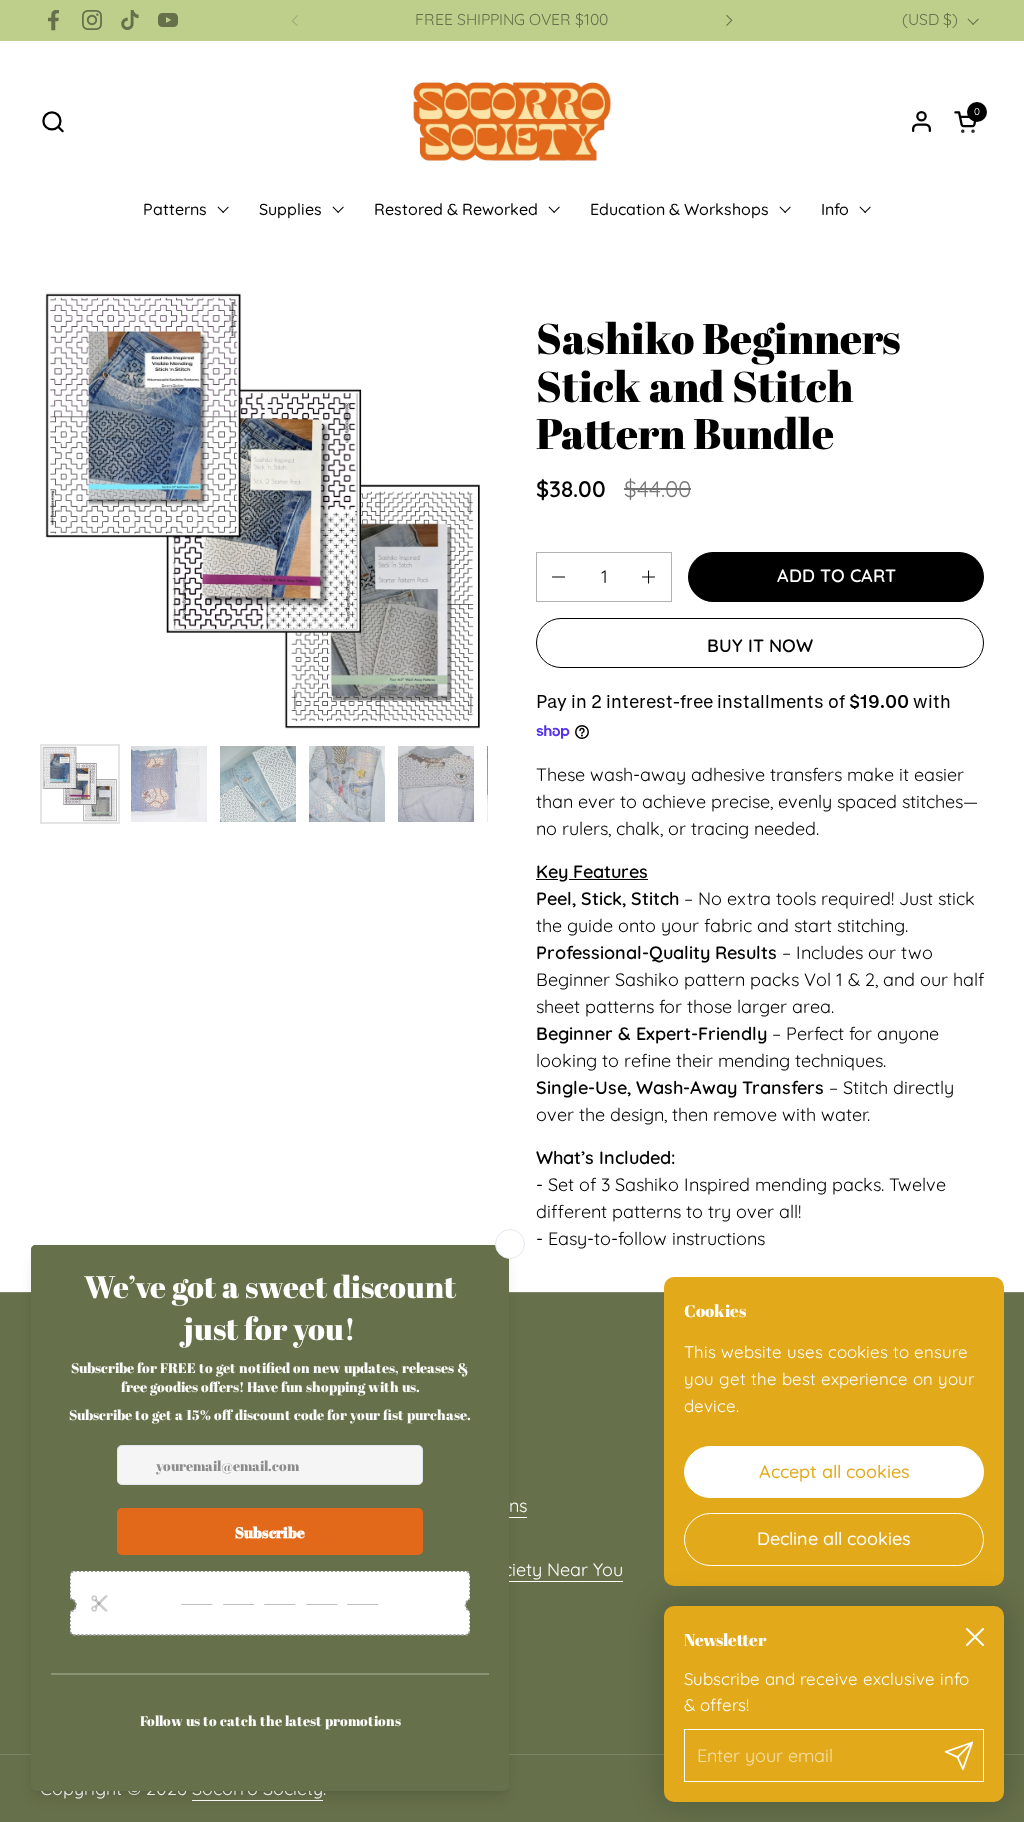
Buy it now (760, 645)
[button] (52, 121)
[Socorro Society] (512, 121)
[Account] (921, 121)
